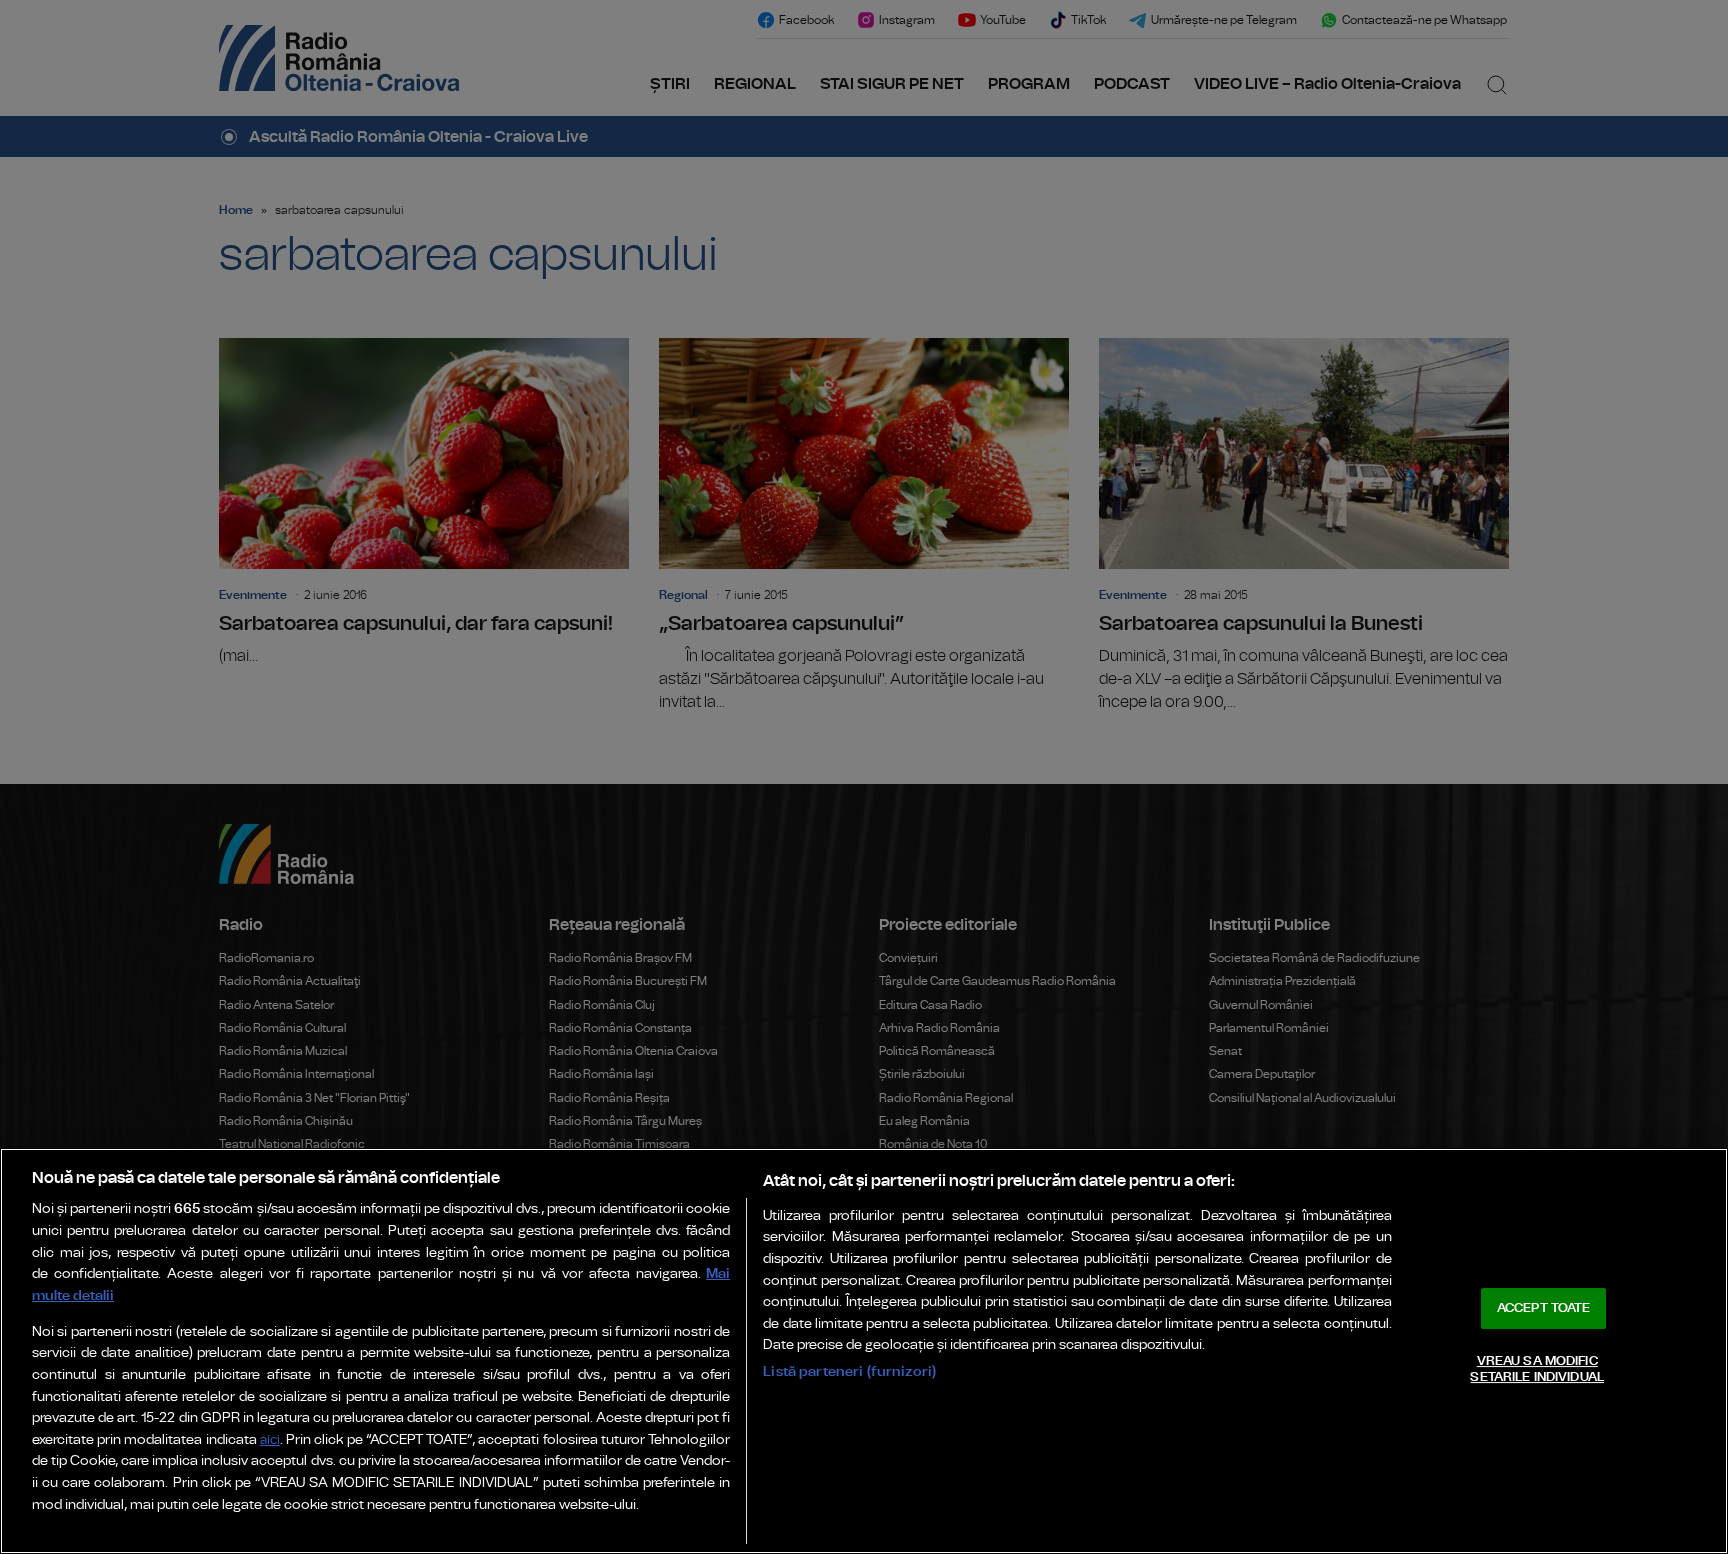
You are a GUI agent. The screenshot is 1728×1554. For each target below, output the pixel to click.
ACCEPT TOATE (1544, 1308)
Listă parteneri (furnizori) (849, 1371)
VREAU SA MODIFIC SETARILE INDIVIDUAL (1536, 1369)
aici (270, 1440)
